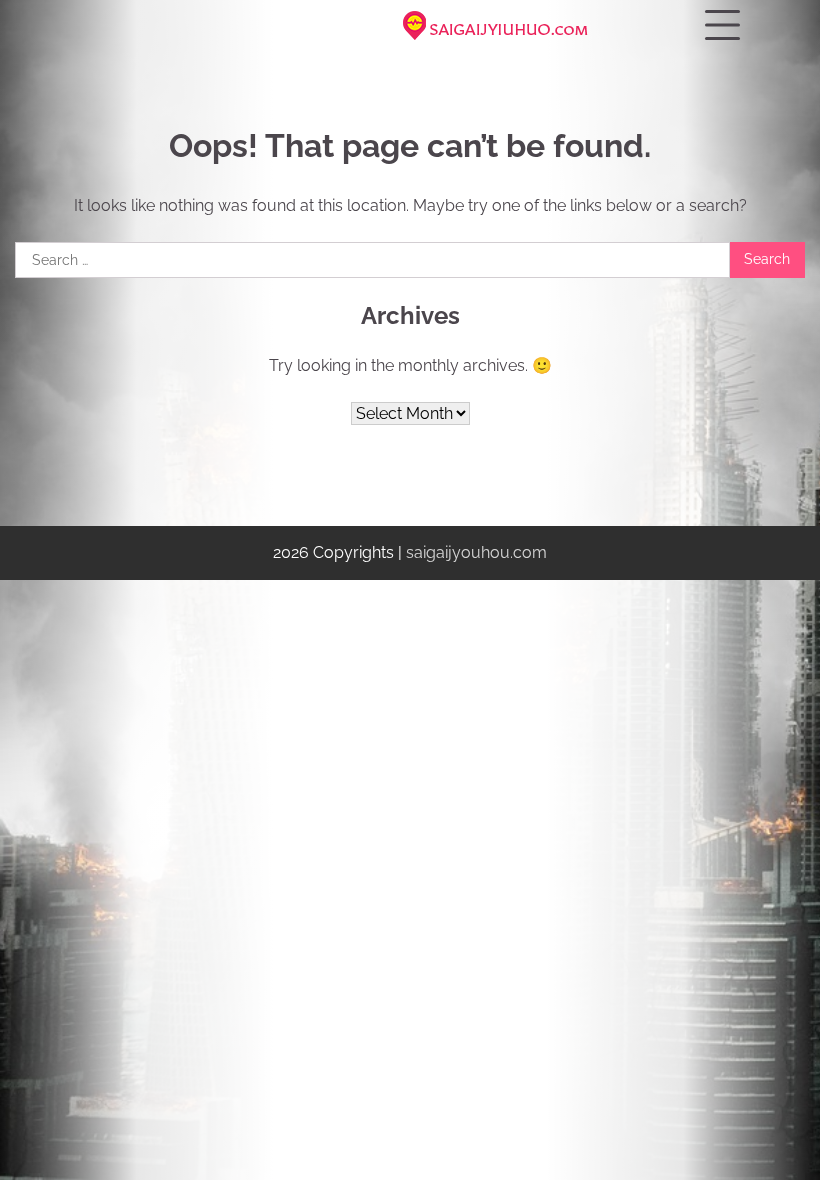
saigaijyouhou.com (476, 552)
